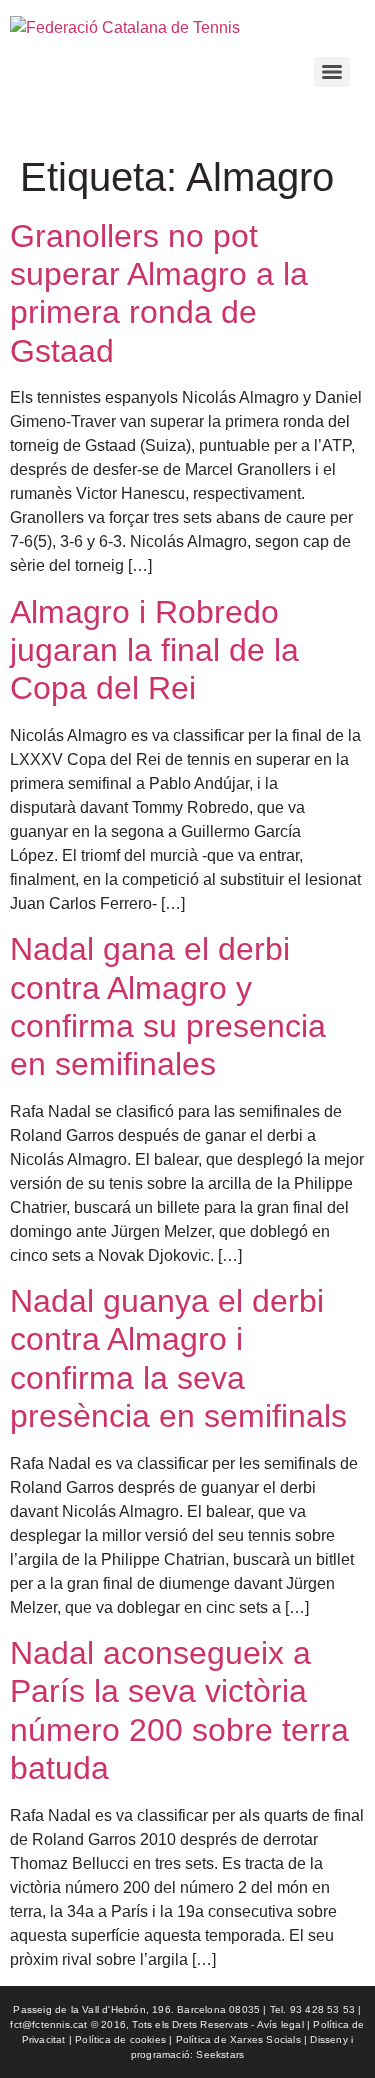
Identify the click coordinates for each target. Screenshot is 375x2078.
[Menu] (332, 72)
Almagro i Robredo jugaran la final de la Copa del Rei (154, 650)
